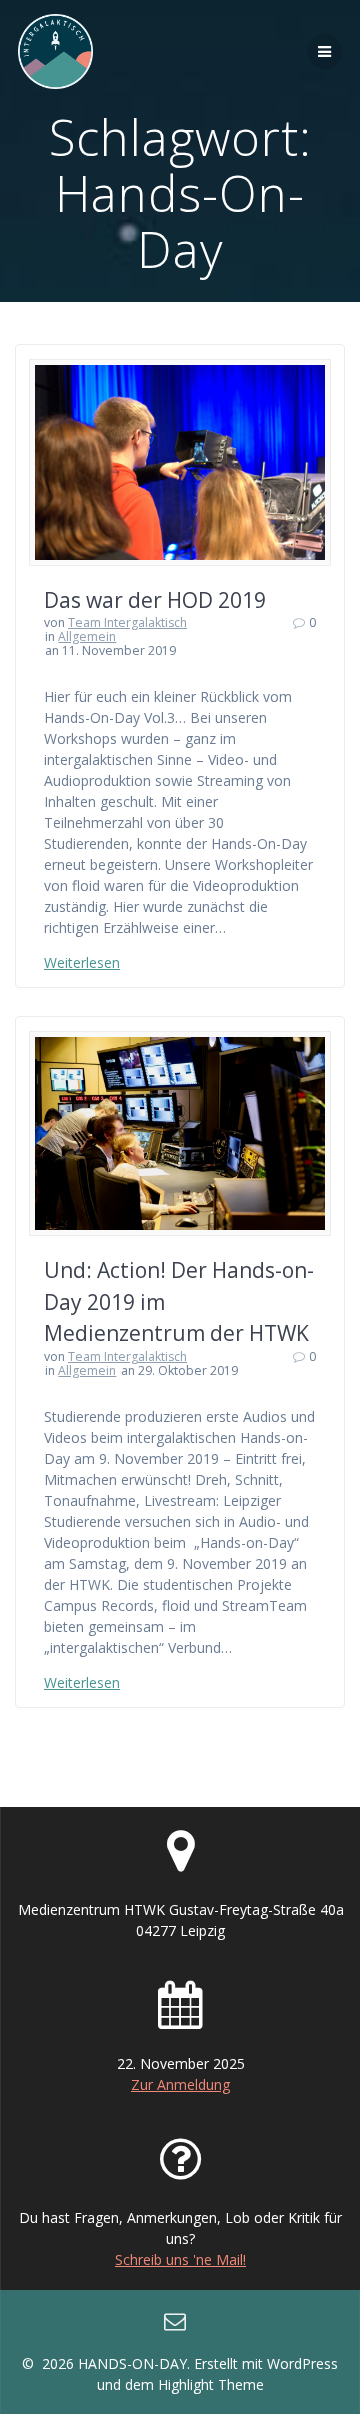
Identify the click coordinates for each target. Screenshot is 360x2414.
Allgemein (87, 636)
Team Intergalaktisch (127, 622)
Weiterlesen (82, 962)
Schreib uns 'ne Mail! (180, 2259)
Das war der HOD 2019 (155, 600)
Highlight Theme (211, 2384)
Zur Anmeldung (180, 2084)
